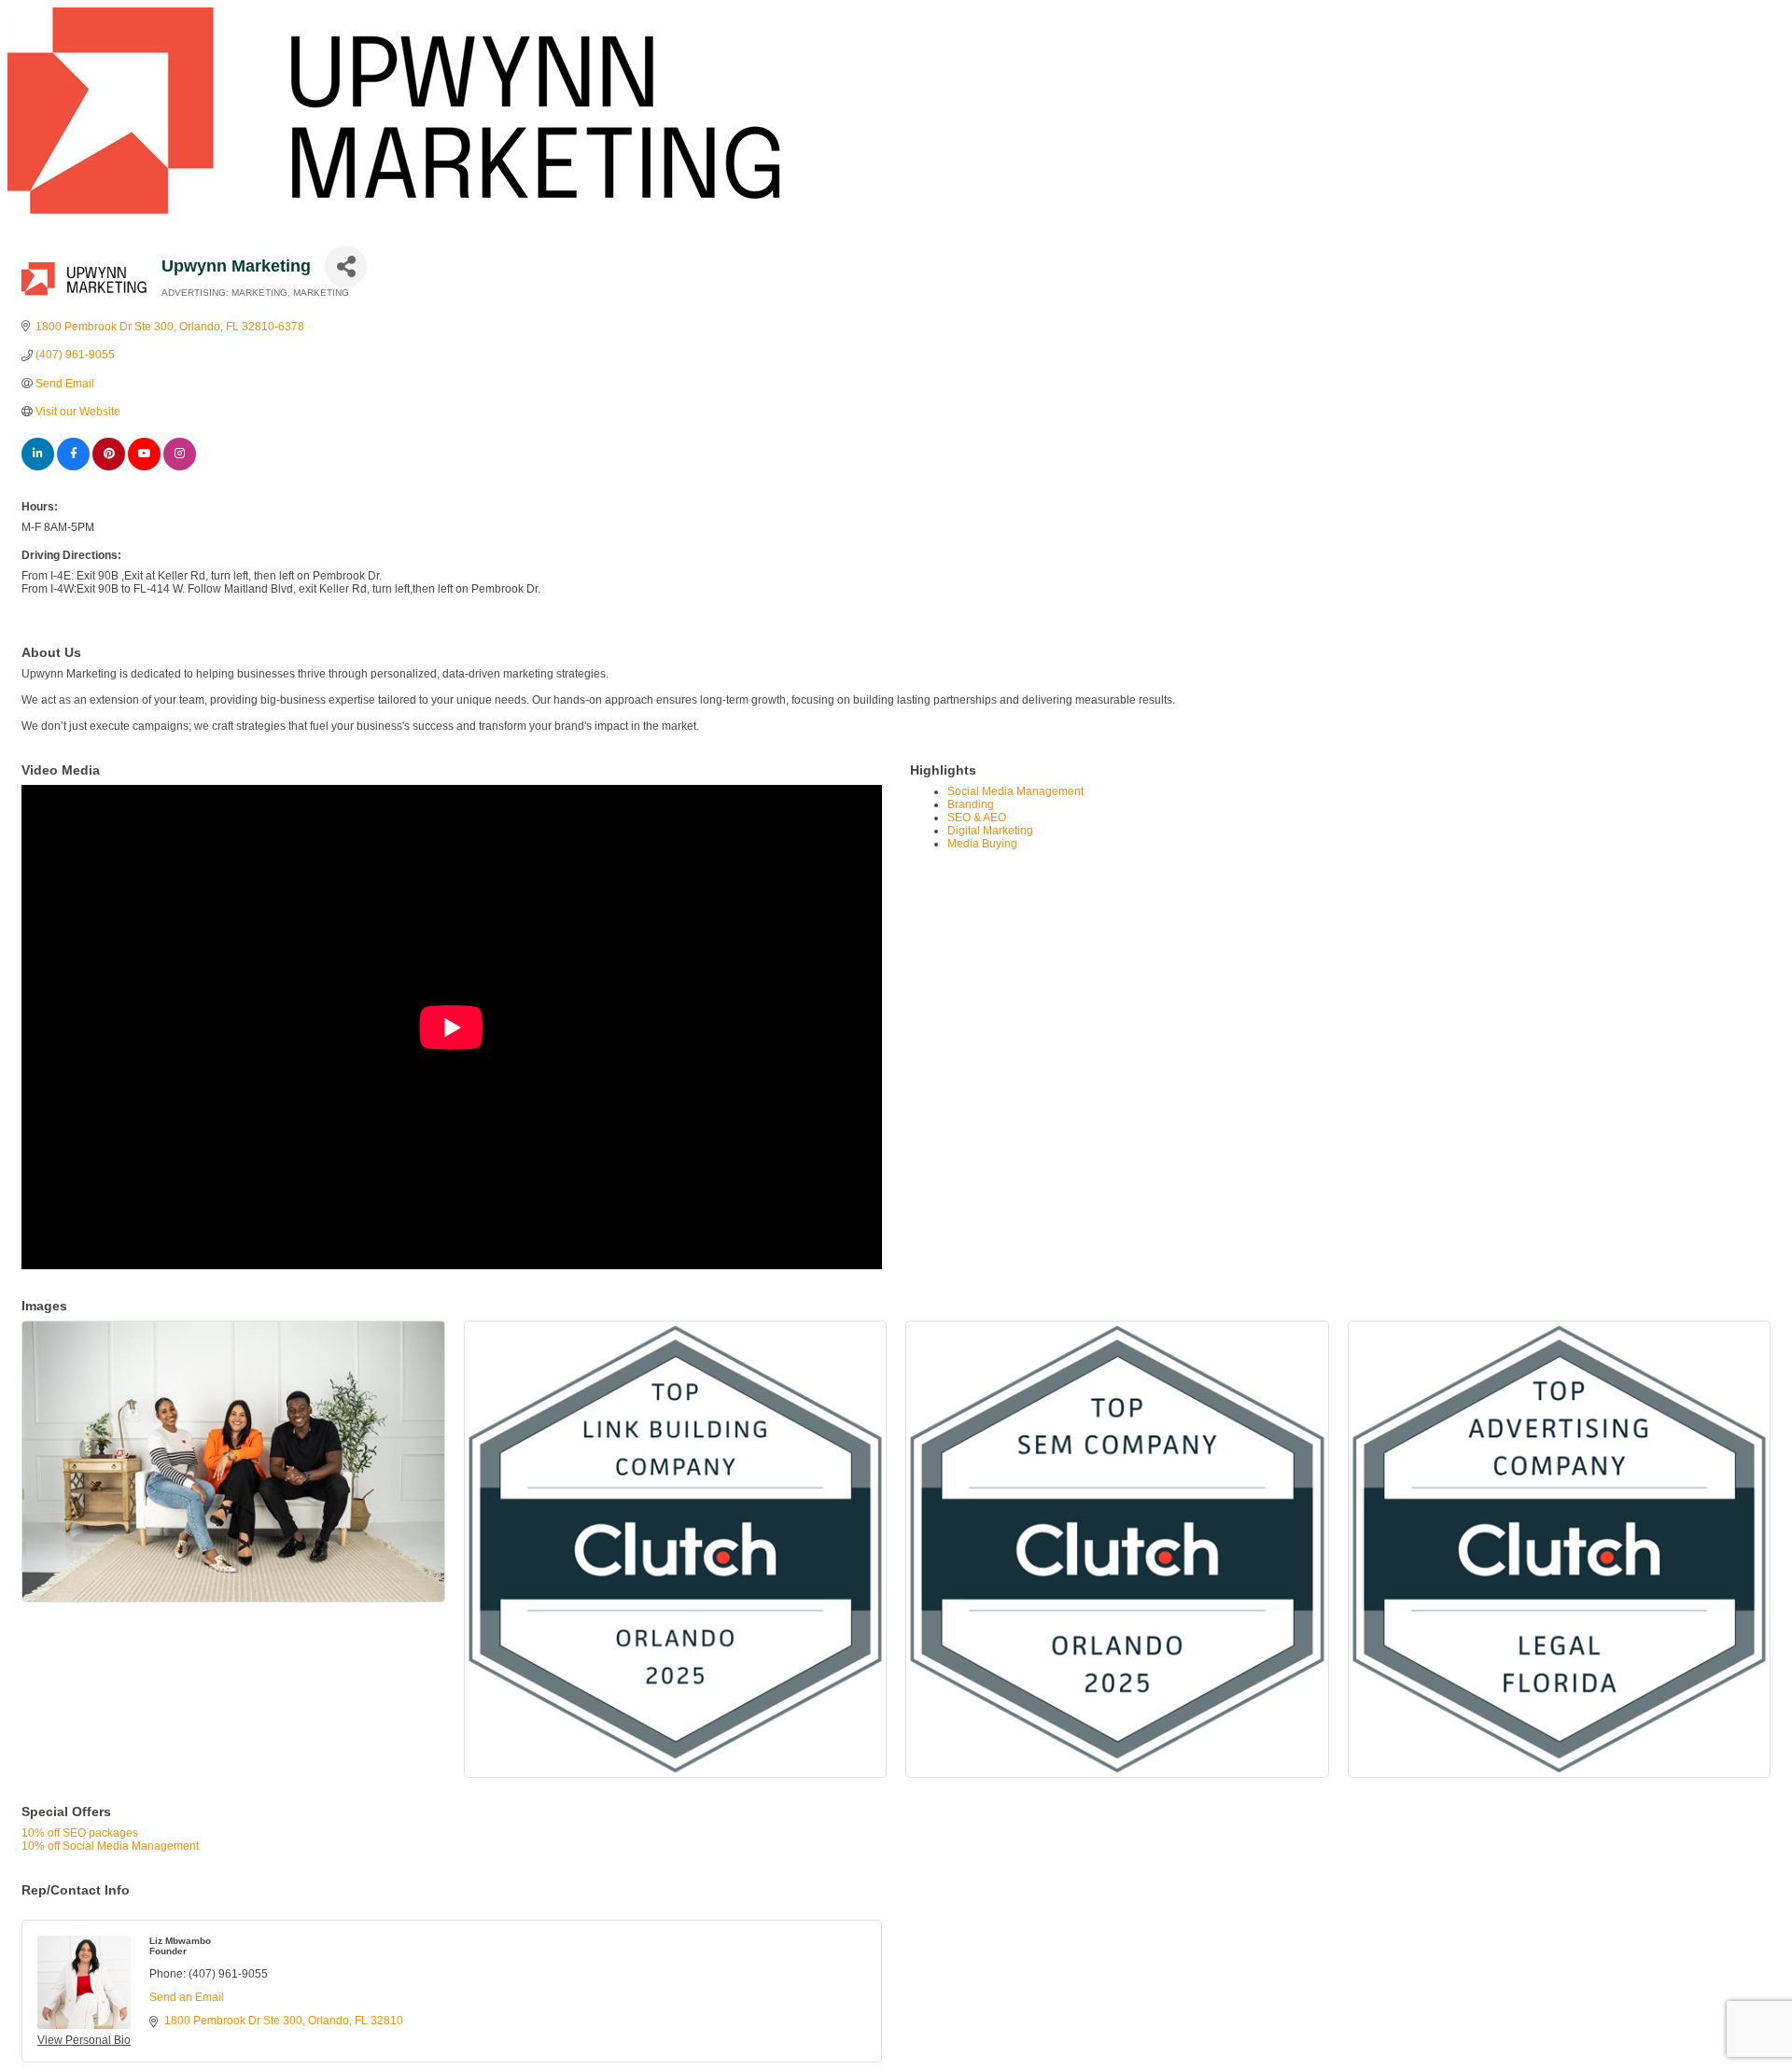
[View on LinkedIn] (38, 467)
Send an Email (187, 1997)
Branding (971, 804)
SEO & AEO (977, 818)
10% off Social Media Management (110, 1846)
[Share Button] (346, 266)
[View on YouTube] (144, 467)
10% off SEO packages (80, 1833)
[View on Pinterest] (109, 467)
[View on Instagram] (180, 467)
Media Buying (982, 844)
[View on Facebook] (73, 467)
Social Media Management (1015, 791)
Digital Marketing (990, 831)
